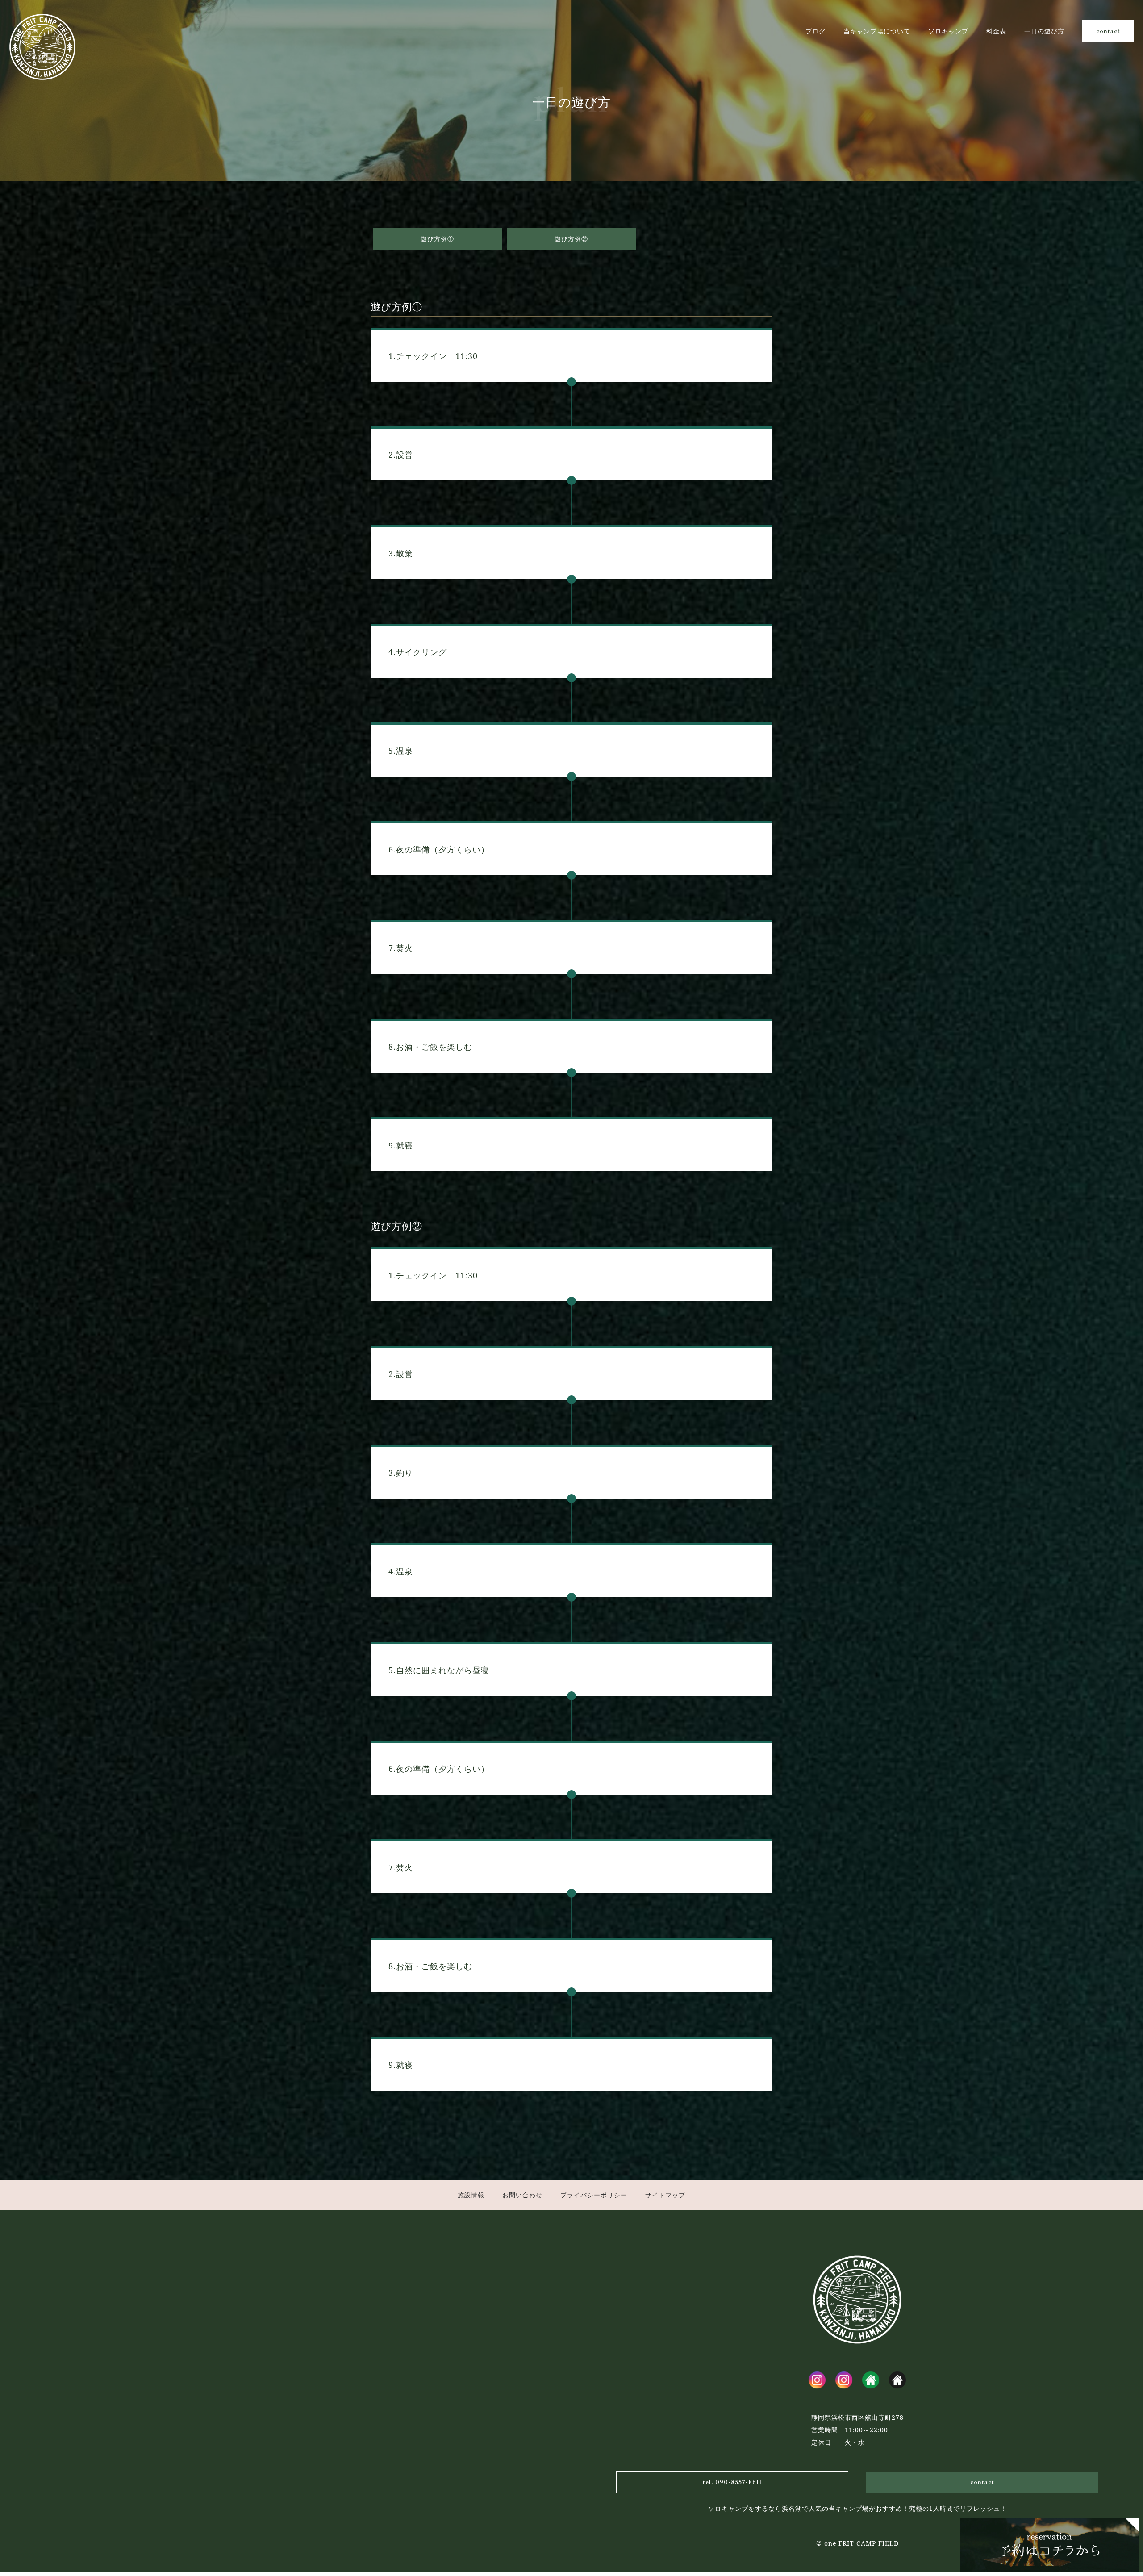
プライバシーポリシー (594, 2195)
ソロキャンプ (948, 31)
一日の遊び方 (1044, 31)
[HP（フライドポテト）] (897, 2380)
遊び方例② (571, 239)
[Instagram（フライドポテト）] (844, 2380)
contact (1108, 31)
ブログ (816, 31)
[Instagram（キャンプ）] (817, 2380)
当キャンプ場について (877, 31)
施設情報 (471, 2195)
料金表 (996, 31)
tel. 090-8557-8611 (732, 2482)
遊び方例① (437, 239)
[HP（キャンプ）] (871, 2380)
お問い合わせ (522, 2195)
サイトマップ (665, 2195)
